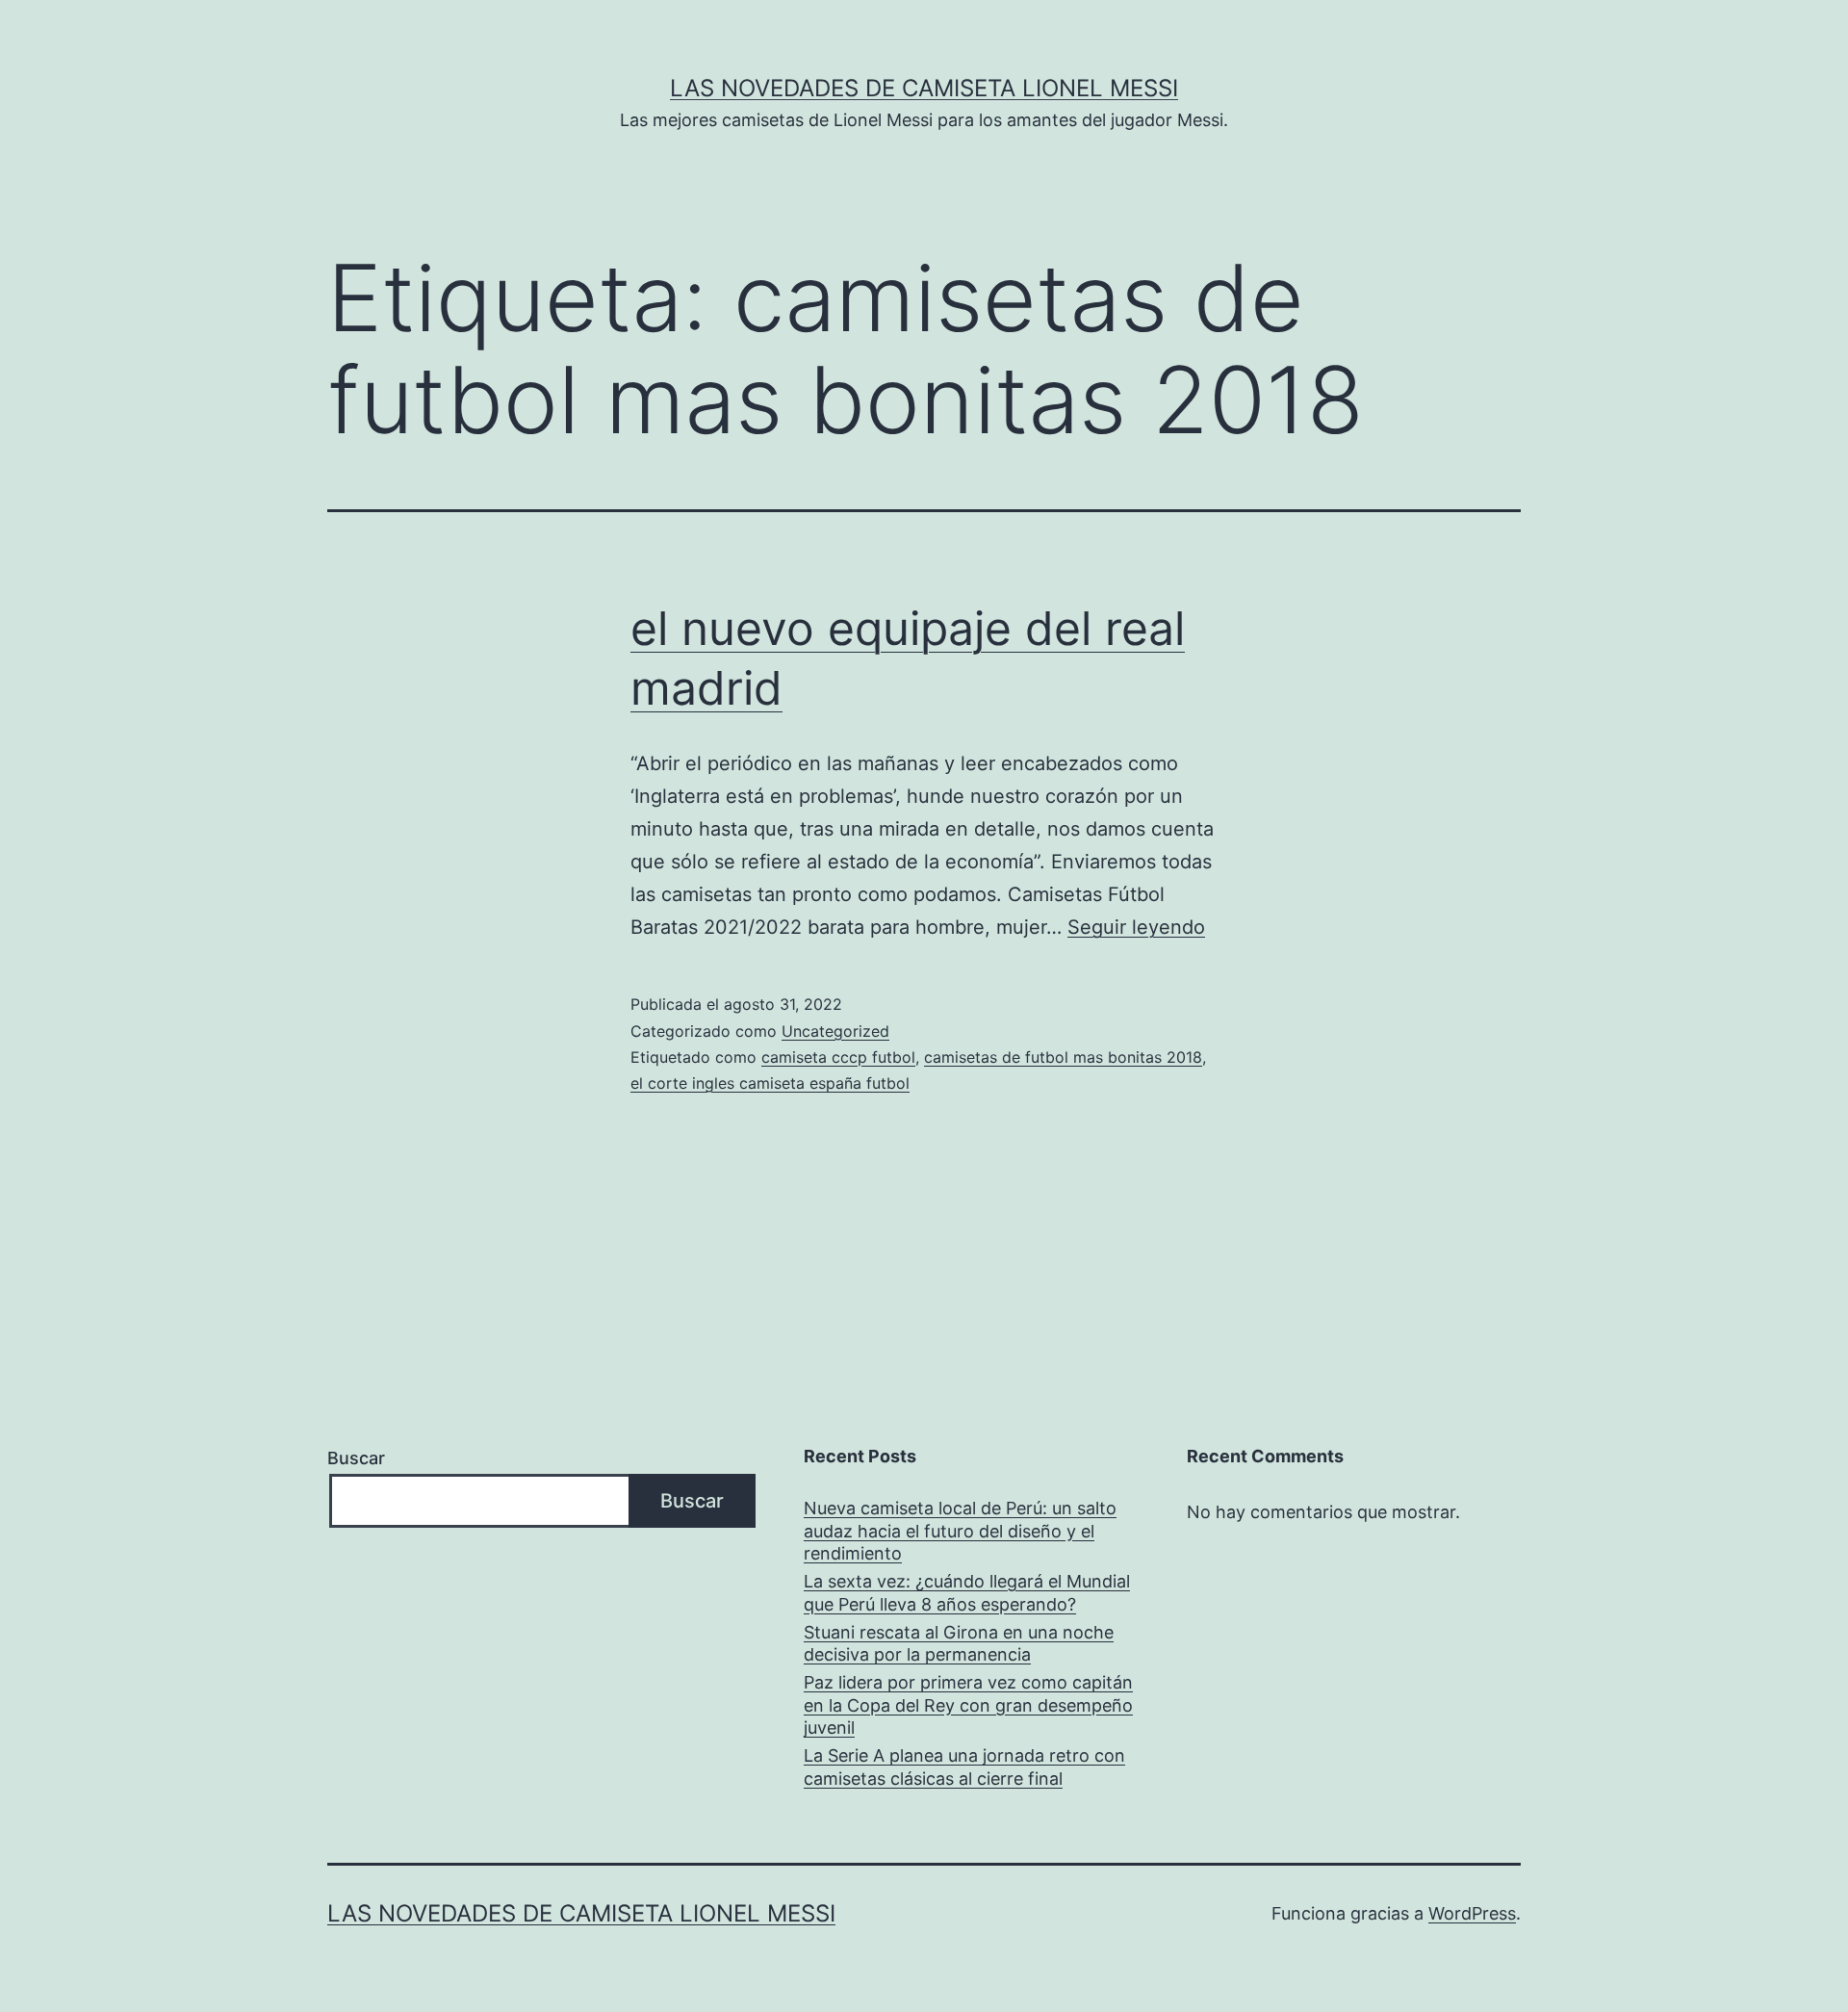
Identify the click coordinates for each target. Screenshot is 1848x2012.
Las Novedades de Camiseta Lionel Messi (924, 88)
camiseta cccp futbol (838, 1057)
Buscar (356, 1458)
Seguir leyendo (1136, 927)
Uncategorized (835, 1031)
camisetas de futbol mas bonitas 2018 (1063, 1057)
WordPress (1472, 1913)
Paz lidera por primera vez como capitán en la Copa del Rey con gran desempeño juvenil (968, 1705)
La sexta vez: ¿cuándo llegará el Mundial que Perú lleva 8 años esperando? (967, 1592)
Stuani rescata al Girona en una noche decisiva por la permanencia (959, 1643)
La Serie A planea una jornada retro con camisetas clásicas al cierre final (964, 1767)
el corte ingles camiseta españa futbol (770, 1083)
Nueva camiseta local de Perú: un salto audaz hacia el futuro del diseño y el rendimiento (960, 1531)
